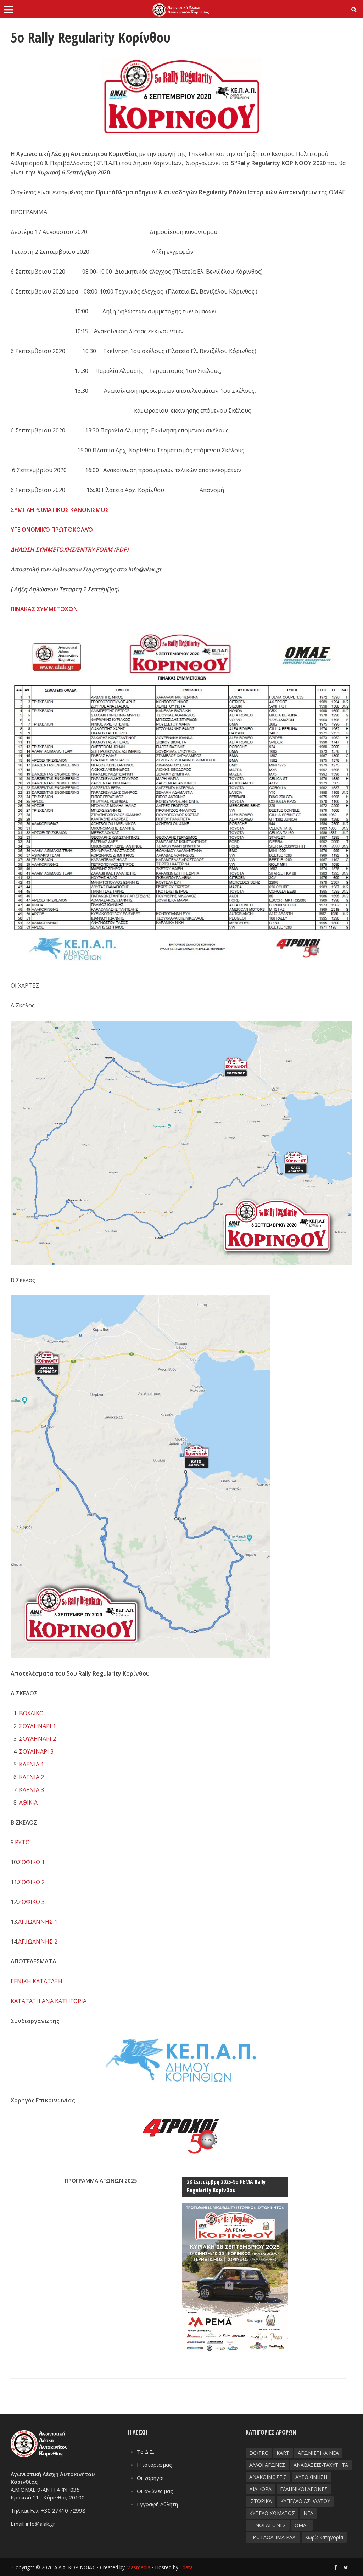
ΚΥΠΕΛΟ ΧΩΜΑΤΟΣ (272, 2513)
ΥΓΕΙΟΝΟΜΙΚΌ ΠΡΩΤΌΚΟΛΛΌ (52, 530)
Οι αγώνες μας (155, 2491)
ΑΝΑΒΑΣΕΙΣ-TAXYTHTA (321, 2465)
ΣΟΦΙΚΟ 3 (31, 1902)
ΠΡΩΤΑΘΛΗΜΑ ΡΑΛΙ (273, 2537)
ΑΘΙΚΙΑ (28, 1803)
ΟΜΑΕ (302, 2525)
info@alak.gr (41, 2524)
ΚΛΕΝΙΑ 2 (32, 1777)
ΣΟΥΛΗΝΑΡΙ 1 (38, 1726)
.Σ (19, 1862)
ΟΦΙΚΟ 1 (33, 1862)
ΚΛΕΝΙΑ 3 (32, 1790)
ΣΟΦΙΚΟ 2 (31, 1882)
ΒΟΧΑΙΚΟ (31, 1713)
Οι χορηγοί (150, 2478)
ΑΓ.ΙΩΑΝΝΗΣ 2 (38, 1941)
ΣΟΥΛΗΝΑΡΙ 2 (38, 1739)
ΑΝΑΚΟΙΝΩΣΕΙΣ (268, 2477)
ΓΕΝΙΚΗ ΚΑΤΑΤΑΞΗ (37, 1981)
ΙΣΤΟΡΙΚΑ (261, 2501)
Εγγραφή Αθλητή (157, 2504)
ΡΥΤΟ (22, 1842)
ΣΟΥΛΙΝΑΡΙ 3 (36, 1751)
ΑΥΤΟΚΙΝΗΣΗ (311, 2477)
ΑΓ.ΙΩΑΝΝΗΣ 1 (38, 1922)
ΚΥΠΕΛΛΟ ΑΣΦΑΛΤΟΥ (305, 2501)
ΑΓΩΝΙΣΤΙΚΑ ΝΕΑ (318, 2453)
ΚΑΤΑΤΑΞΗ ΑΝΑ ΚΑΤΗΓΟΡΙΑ (49, 2001)
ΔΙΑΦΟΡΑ (260, 2489)
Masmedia (138, 2567)
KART (283, 2453)
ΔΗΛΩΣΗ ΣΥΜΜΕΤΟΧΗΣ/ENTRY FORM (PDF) (69, 549)
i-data (186, 2567)
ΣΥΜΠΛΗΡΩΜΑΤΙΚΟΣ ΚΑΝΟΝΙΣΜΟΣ (60, 510)
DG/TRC (259, 2453)
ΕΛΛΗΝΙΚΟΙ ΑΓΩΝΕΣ (304, 2489)
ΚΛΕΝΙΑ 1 (32, 1764)
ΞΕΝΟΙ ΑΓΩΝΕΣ (268, 2525)
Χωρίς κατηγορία (324, 2537)
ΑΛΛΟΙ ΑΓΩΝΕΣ (267, 2465)
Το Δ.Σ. (146, 2452)
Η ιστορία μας (154, 2465)
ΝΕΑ (308, 2513)
